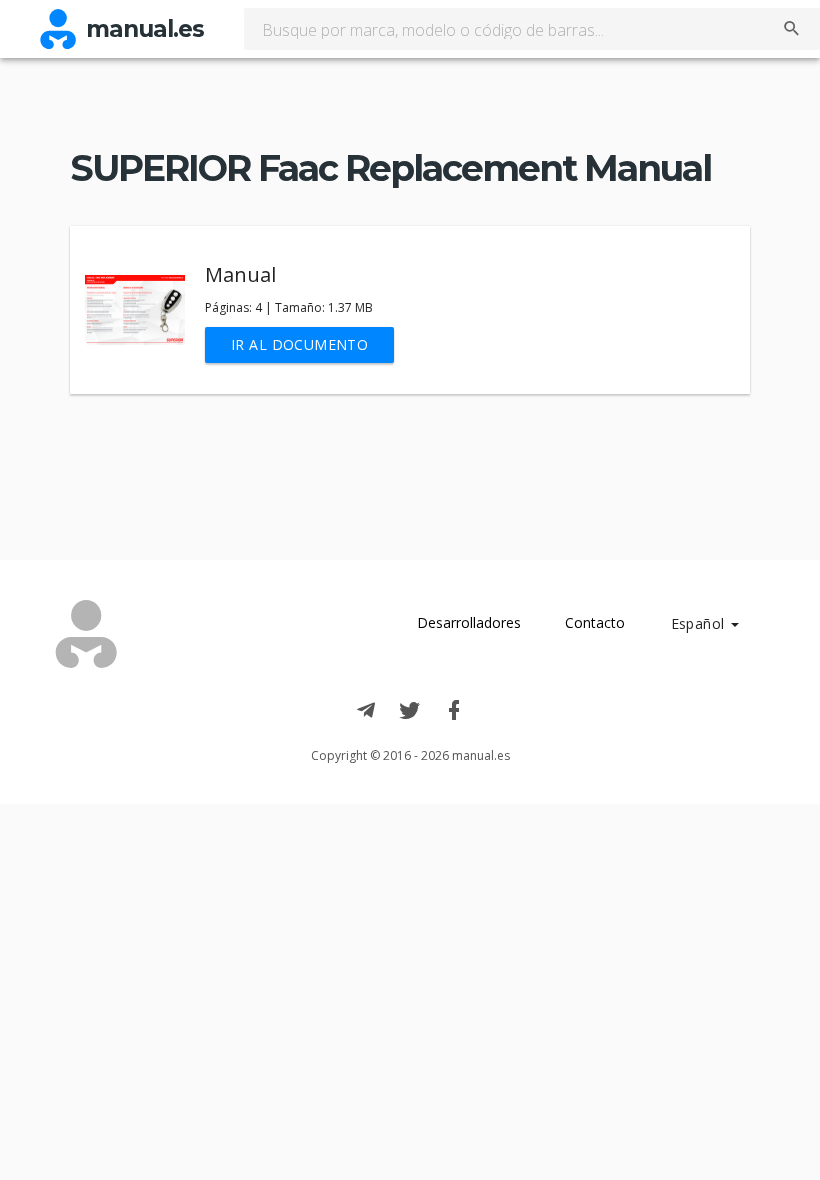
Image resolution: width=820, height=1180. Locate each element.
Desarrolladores (469, 622)
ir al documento (299, 344)
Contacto (595, 622)
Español (700, 623)
